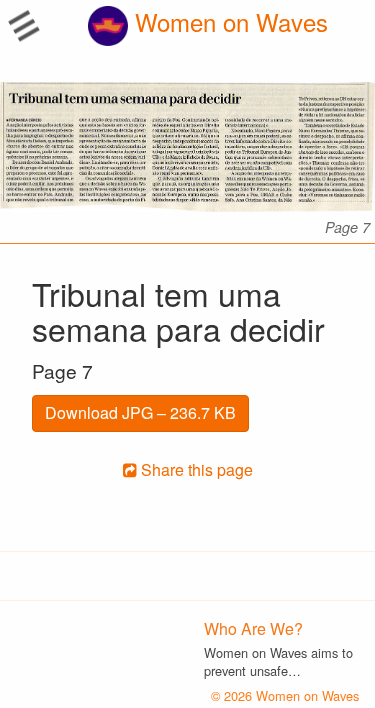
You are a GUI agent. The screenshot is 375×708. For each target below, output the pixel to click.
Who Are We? (253, 628)
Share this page (195, 469)
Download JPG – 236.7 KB (140, 412)
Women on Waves (228, 21)
